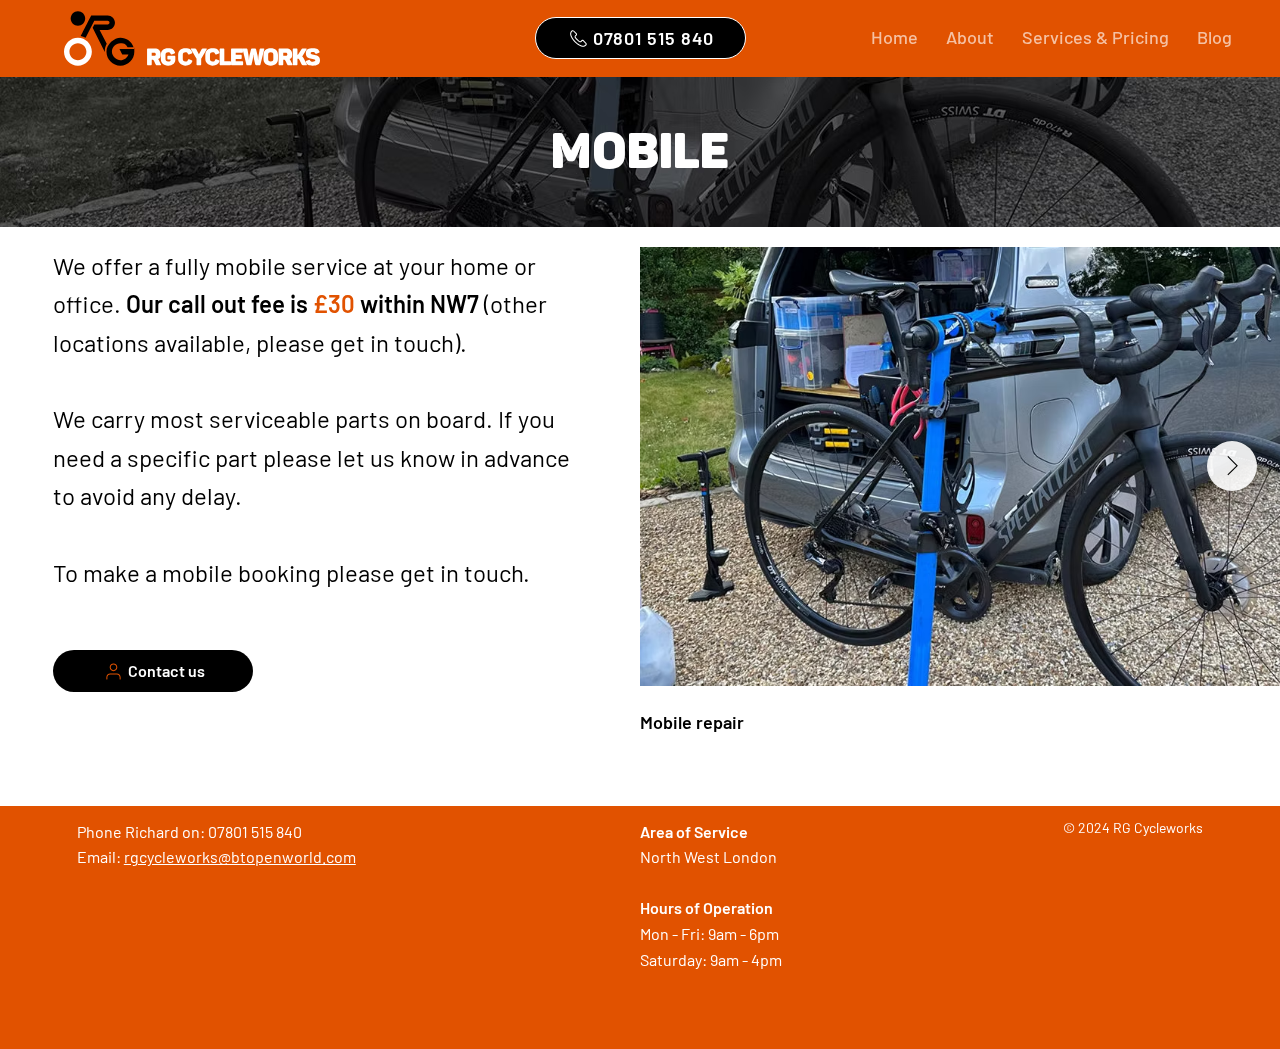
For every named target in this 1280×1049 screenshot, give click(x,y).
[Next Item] (1232, 466)
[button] (1095, 37)
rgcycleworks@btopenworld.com (240, 856)
